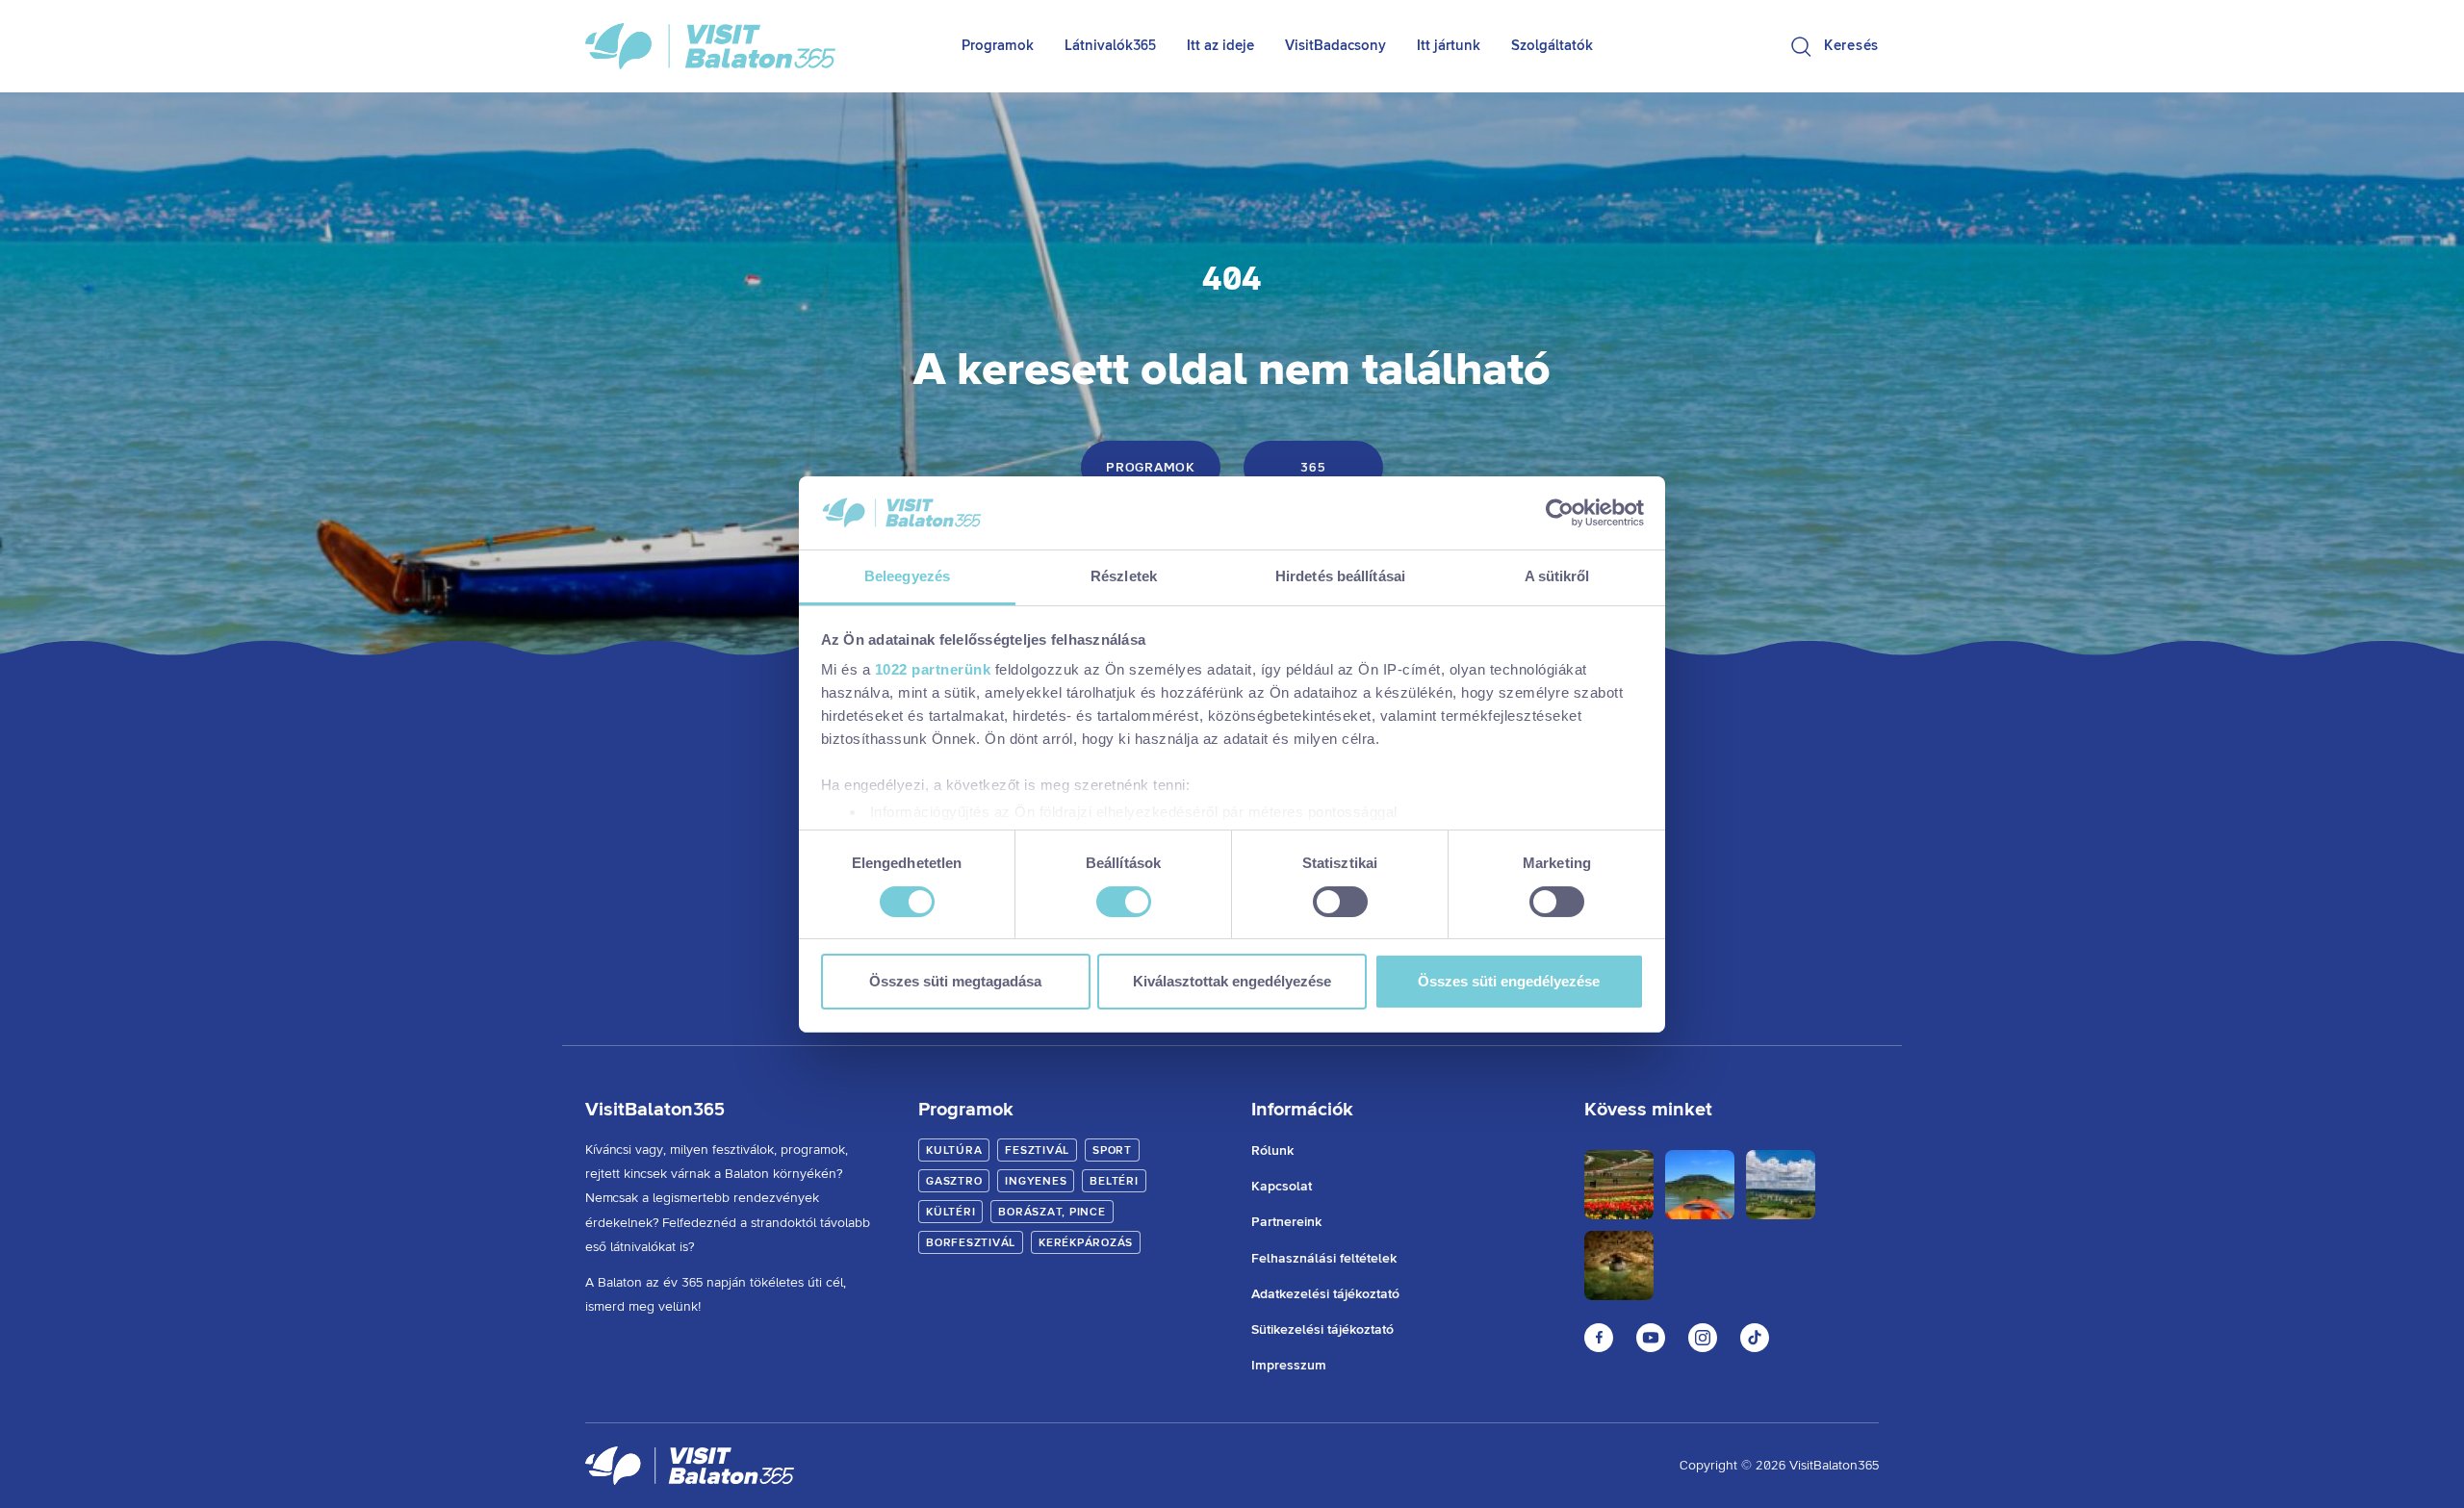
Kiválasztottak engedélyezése (1232, 981)
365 (1313, 468)
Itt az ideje (1220, 46)
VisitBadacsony (1335, 46)
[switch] (1124, 902)
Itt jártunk (1449, 46)
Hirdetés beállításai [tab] (1340, 576)
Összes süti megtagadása (955, 981)
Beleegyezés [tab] (907, 576)
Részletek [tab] (1124, 576)
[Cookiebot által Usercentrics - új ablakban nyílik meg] (1560, 513)
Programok (998, 46)
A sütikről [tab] (1557, 576)
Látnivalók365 (1110, 46)
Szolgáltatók (1552, 46)
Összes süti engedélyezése (1509, 981)
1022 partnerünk (933, 669)
